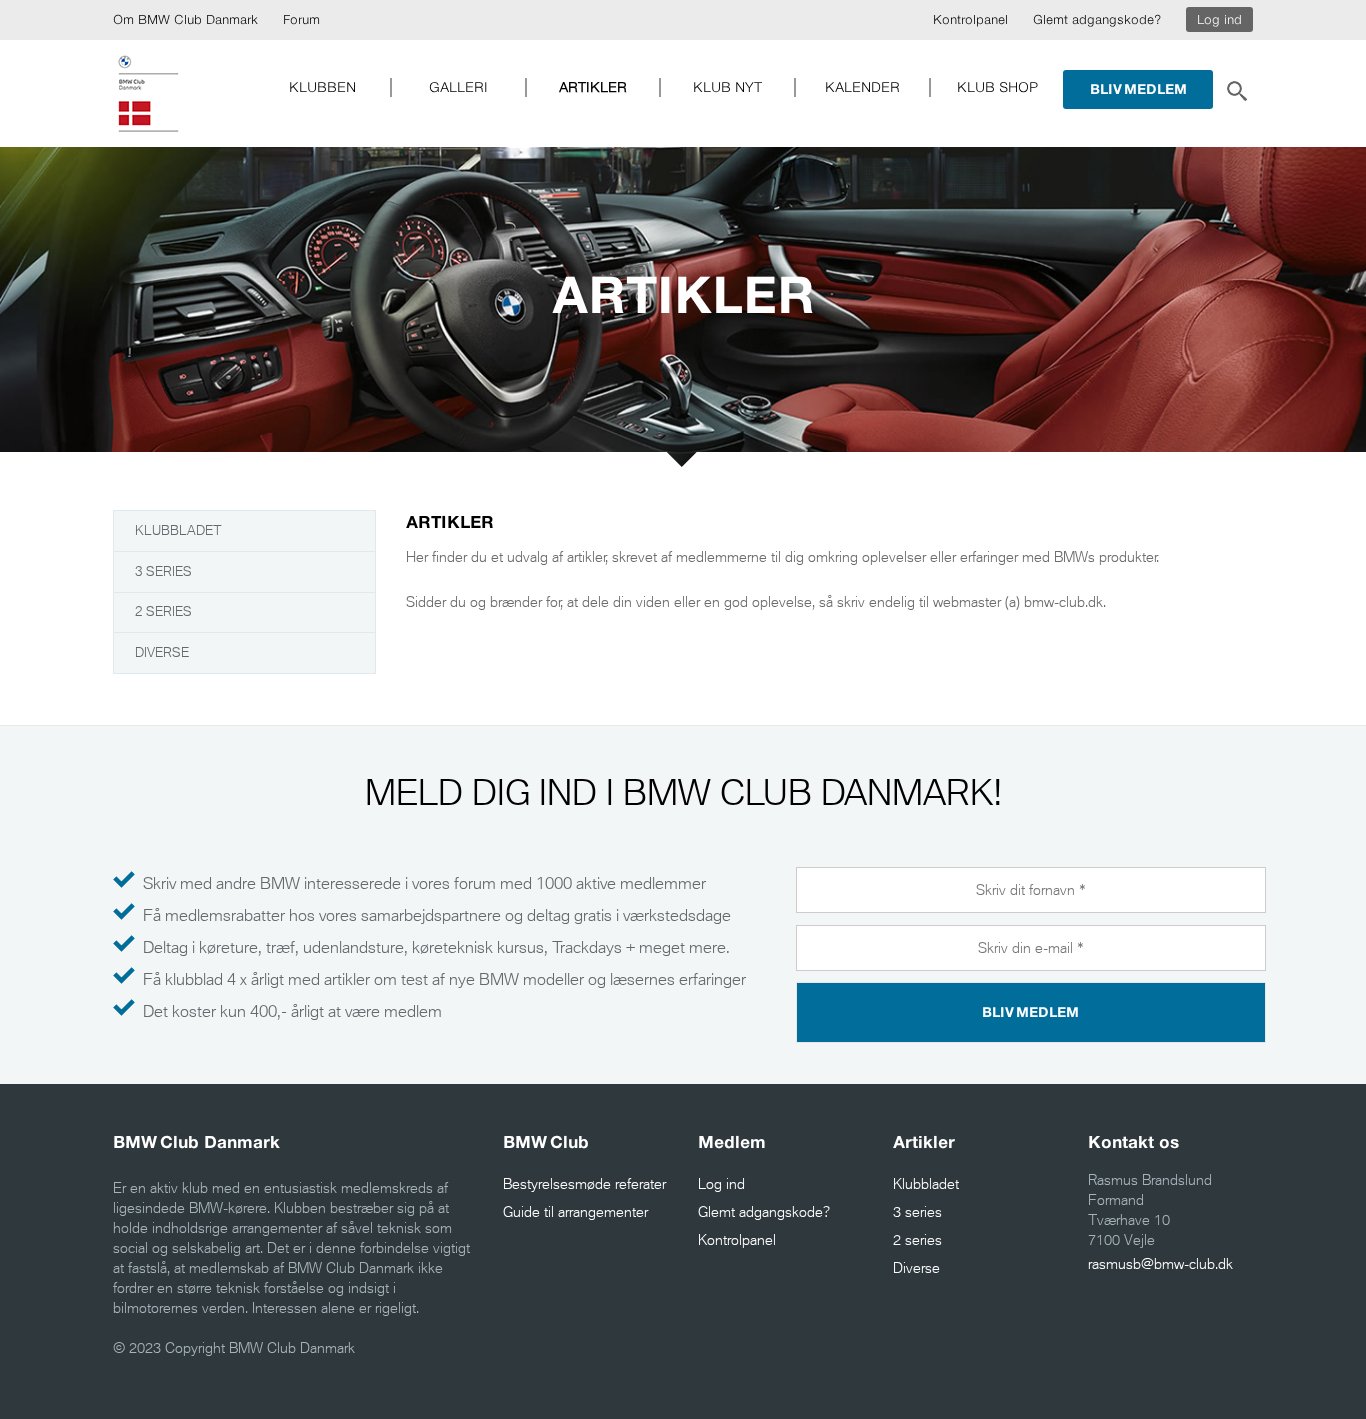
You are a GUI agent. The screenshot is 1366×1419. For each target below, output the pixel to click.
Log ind (1219, 19)
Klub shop (997, 87)
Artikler (593, 87)
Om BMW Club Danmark (185, 19)
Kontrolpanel (970, 19)
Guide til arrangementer (575, 1212)
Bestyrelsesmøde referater (584, 1184)
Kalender (862, 87)
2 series (163, 611)
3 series (163, 571)
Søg (1235, 89)
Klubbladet (178, 530)
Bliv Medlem (1138, 89)
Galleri (458, 87)
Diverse (162, 652)
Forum (301, 19)
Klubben (322, 87)
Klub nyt (727, 87)
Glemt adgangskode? (1097, 19)
